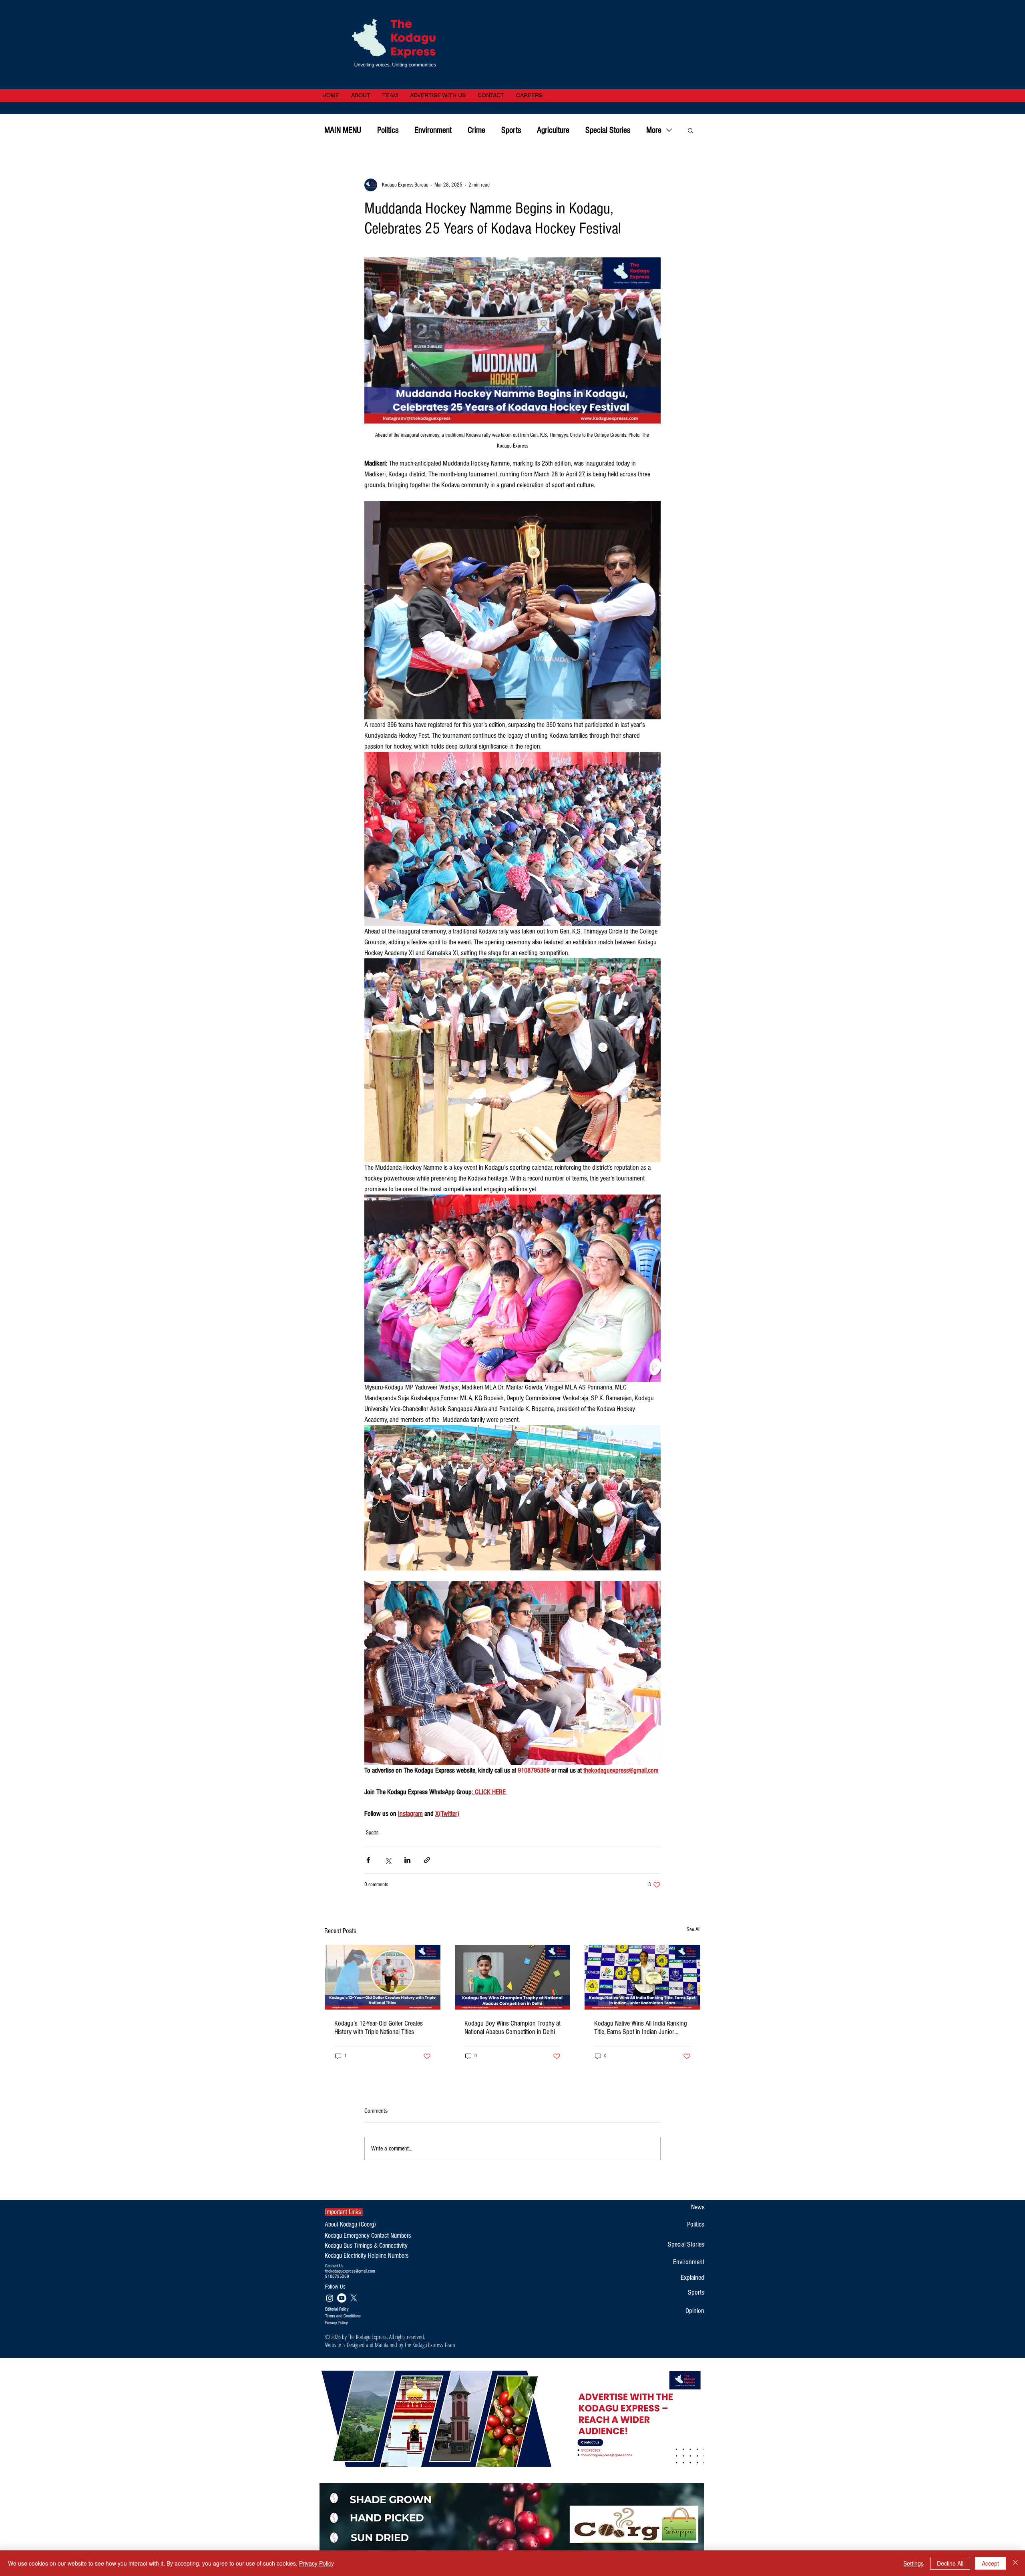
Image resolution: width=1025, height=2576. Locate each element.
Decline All (950, 2563)
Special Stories (608, 130)
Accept (990, 2563)
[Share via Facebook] (368, 1860)
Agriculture (553, 130)
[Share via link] (427, 1860)
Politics (388, 130)
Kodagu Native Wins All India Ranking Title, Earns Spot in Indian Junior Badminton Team (641, 2028)
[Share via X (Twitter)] (388, 1860)
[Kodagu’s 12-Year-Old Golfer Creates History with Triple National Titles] (383, 1977)
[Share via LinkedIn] (407, 1860)
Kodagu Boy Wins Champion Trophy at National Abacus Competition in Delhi (512, 2028)
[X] (354, 2298)
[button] (690, 130)
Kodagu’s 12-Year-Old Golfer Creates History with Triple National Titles (379, 2028)
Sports (511, 130)
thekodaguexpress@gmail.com (350, 2271)
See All (694, 1929)
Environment (433, 130)
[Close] (1015, 2563)
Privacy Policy (317, 2563)
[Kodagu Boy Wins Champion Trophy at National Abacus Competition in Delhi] (513, 1977)
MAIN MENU (343, 130)
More (654, 130)
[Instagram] (330, 2298)
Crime (476, 130)
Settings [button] (913, 2563)
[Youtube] (342, 2298)
